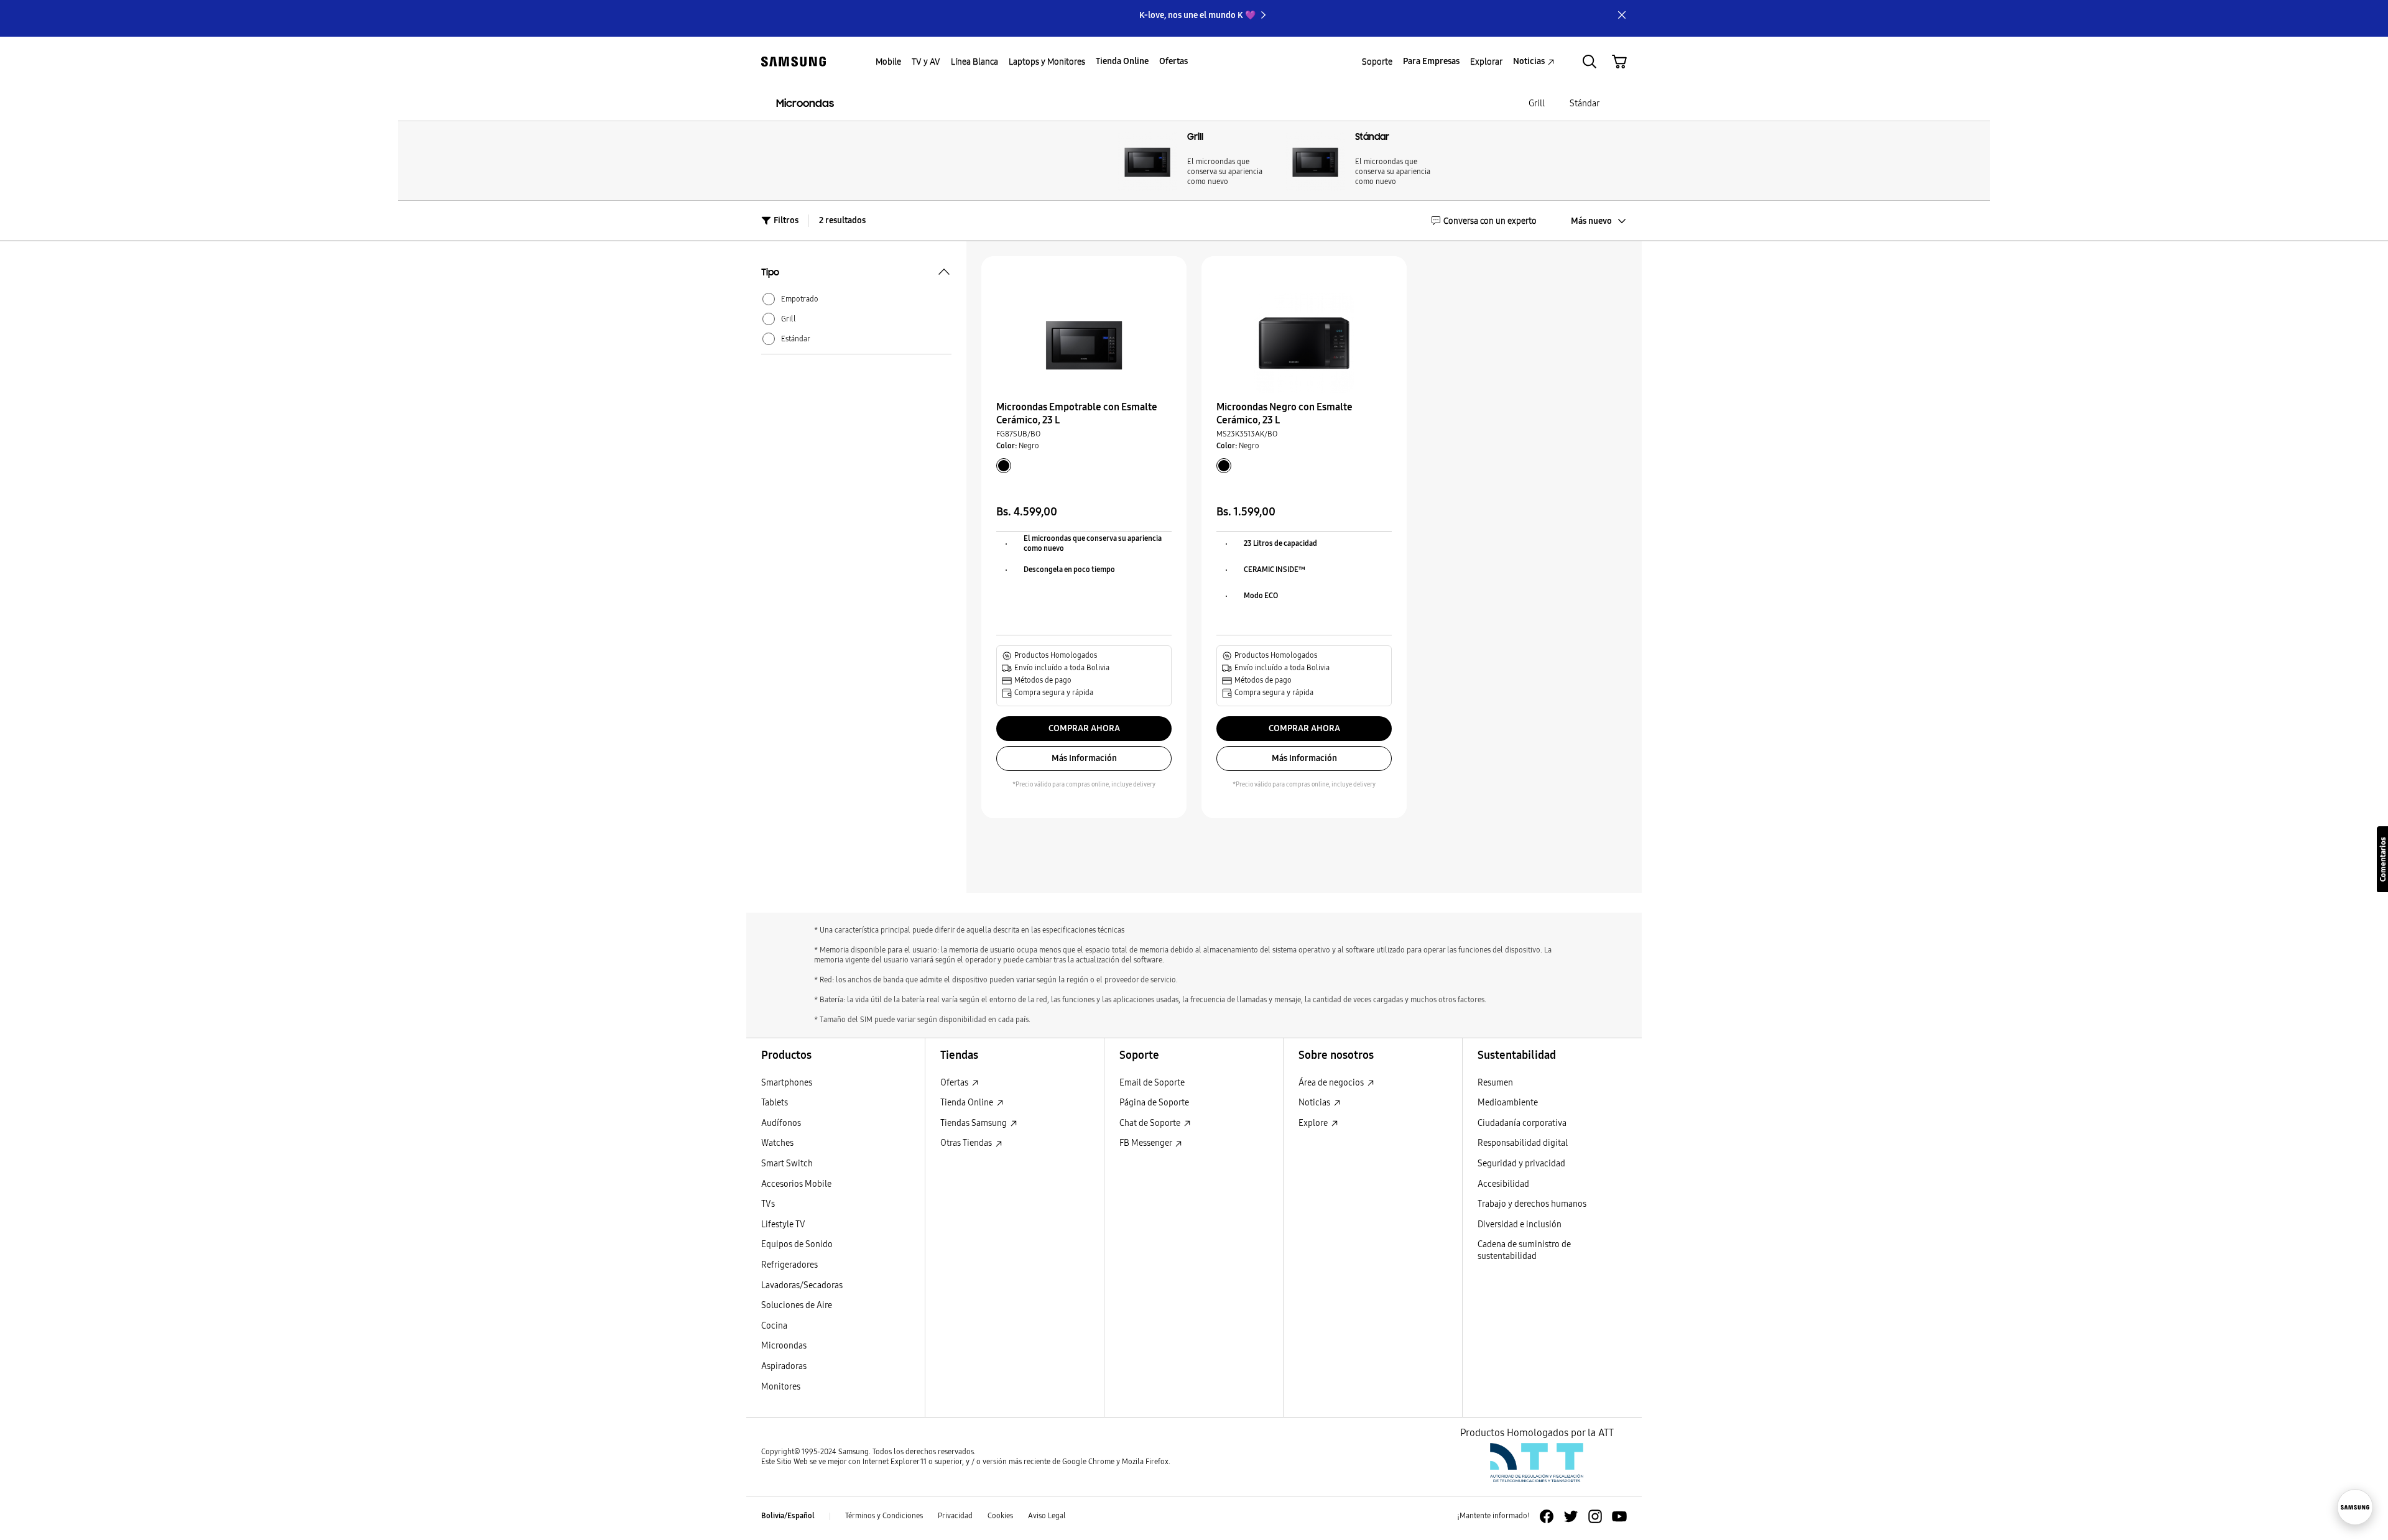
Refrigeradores (789, 1265)
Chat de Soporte (1151, 1123)
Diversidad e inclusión (1520, 1224)
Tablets (775, 1103)
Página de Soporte (1154, 1103)
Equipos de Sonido (797, 1244)
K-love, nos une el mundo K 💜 (1197, 15)
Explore (1314, 1123)
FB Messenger (1146, 1143)
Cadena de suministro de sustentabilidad (1524, 1250)
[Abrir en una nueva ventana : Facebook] (1547, 1516)
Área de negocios (1332, 1083)
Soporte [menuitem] (1377, 62)
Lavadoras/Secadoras (802, 1285)
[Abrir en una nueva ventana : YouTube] (1619, 1516)
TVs (768, 1204)
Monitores (781, 1387)
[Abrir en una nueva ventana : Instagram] (1595, 1516)
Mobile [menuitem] (888, 62)
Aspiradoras (784, 1366)
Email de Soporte (1152, 1083)
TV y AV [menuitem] (926, 62)
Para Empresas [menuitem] (1431, 61)
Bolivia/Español (788, 1516)
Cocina (774, 1326)
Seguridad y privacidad (1521, 1164)
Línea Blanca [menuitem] (974, 62)
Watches (777, 1143)
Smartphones (787, 1083)
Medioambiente (1508, 1103)
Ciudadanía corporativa (1522, 1123)
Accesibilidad (1503, 1184)
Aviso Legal (1047, 1516)
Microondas (805, 104)
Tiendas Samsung (974, 1123)
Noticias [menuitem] (1529, 61)
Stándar (1585, 104)
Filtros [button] (786, 220)
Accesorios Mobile (796, 1184)
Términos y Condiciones (884, 1516)
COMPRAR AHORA (1084, 728)
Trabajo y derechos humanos (1532, 1204)
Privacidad (955, 1516)
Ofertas (955, 1083)
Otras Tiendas (967, 1143)
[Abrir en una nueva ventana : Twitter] (1571, 1516)
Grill (1537, 104)
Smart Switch (787, 1164)
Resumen (1495, 1083)
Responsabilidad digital (1523, 1143)
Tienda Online (968, 1103)
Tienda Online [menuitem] (1122, 61)
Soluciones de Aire (797, 1305)
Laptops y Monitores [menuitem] (1047, 62)
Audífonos (781, 1123)
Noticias (1315, 1103)
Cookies (1000, 1516)
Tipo (770, 274)
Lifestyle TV (783, 1224)
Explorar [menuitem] (1486, 62)
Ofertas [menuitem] (1173, 61)
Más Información (1084, 758)
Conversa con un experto (1490, 221)
